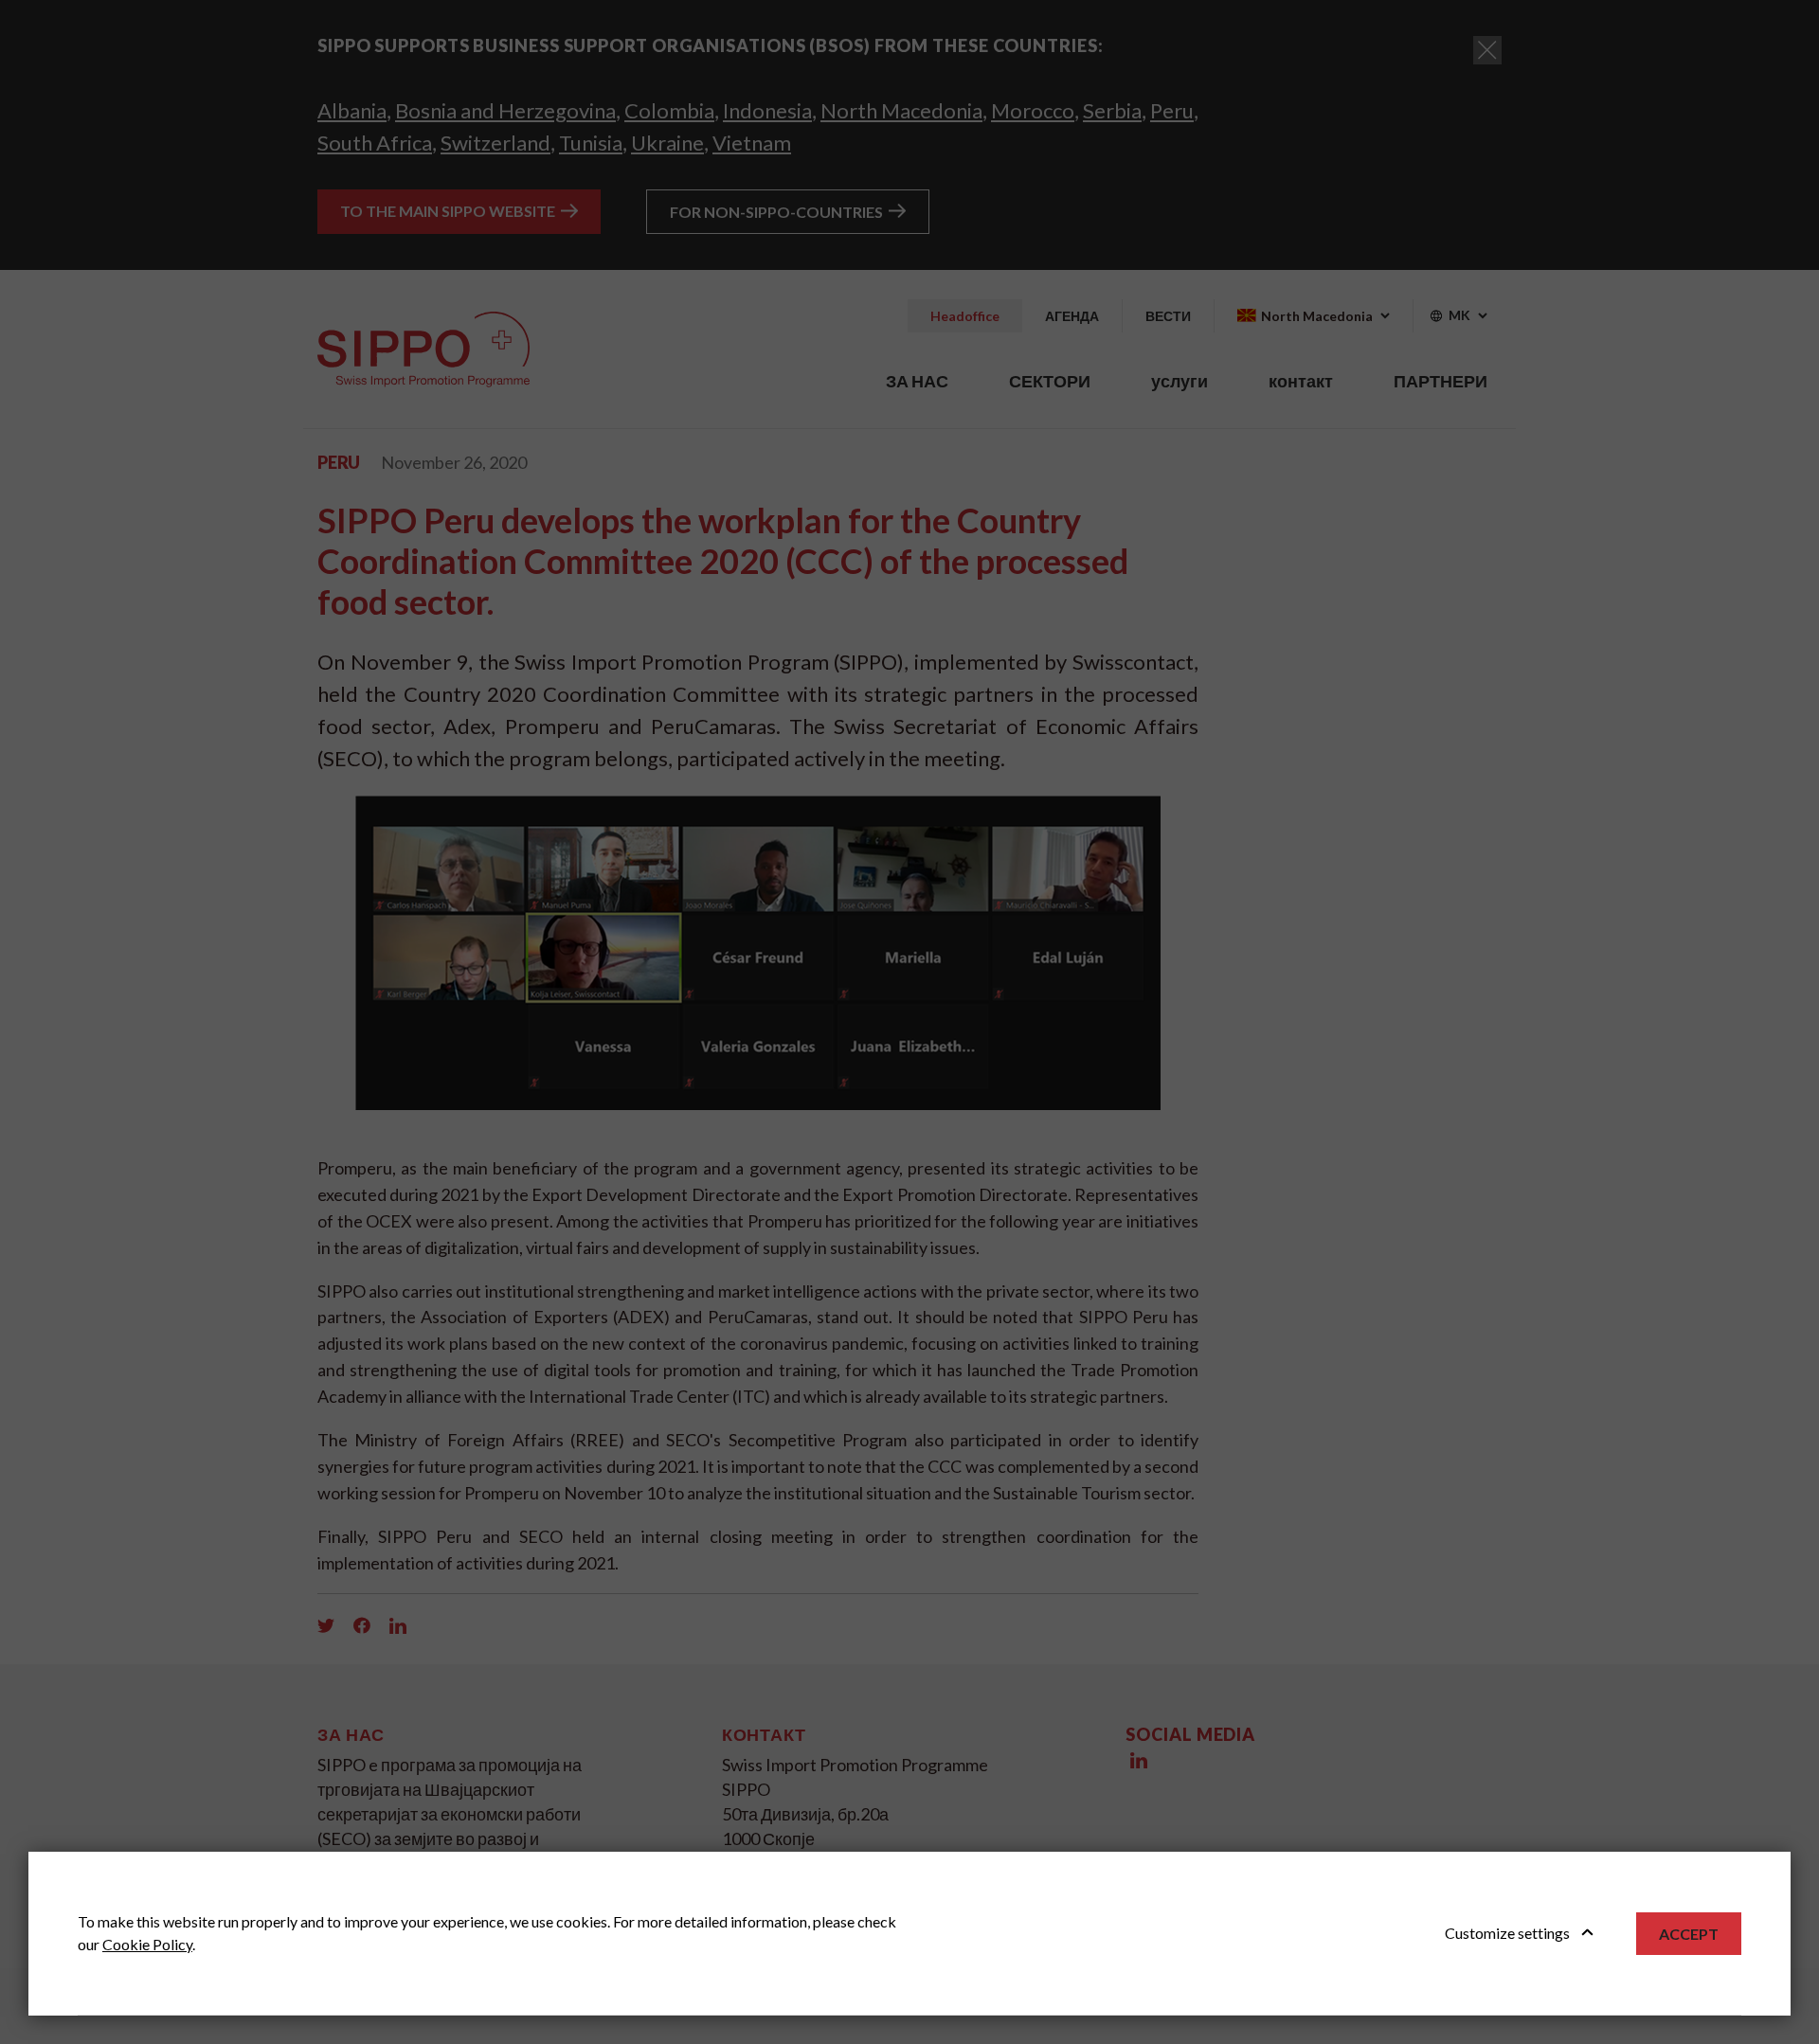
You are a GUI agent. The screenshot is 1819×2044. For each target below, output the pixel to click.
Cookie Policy (147, 1944)
